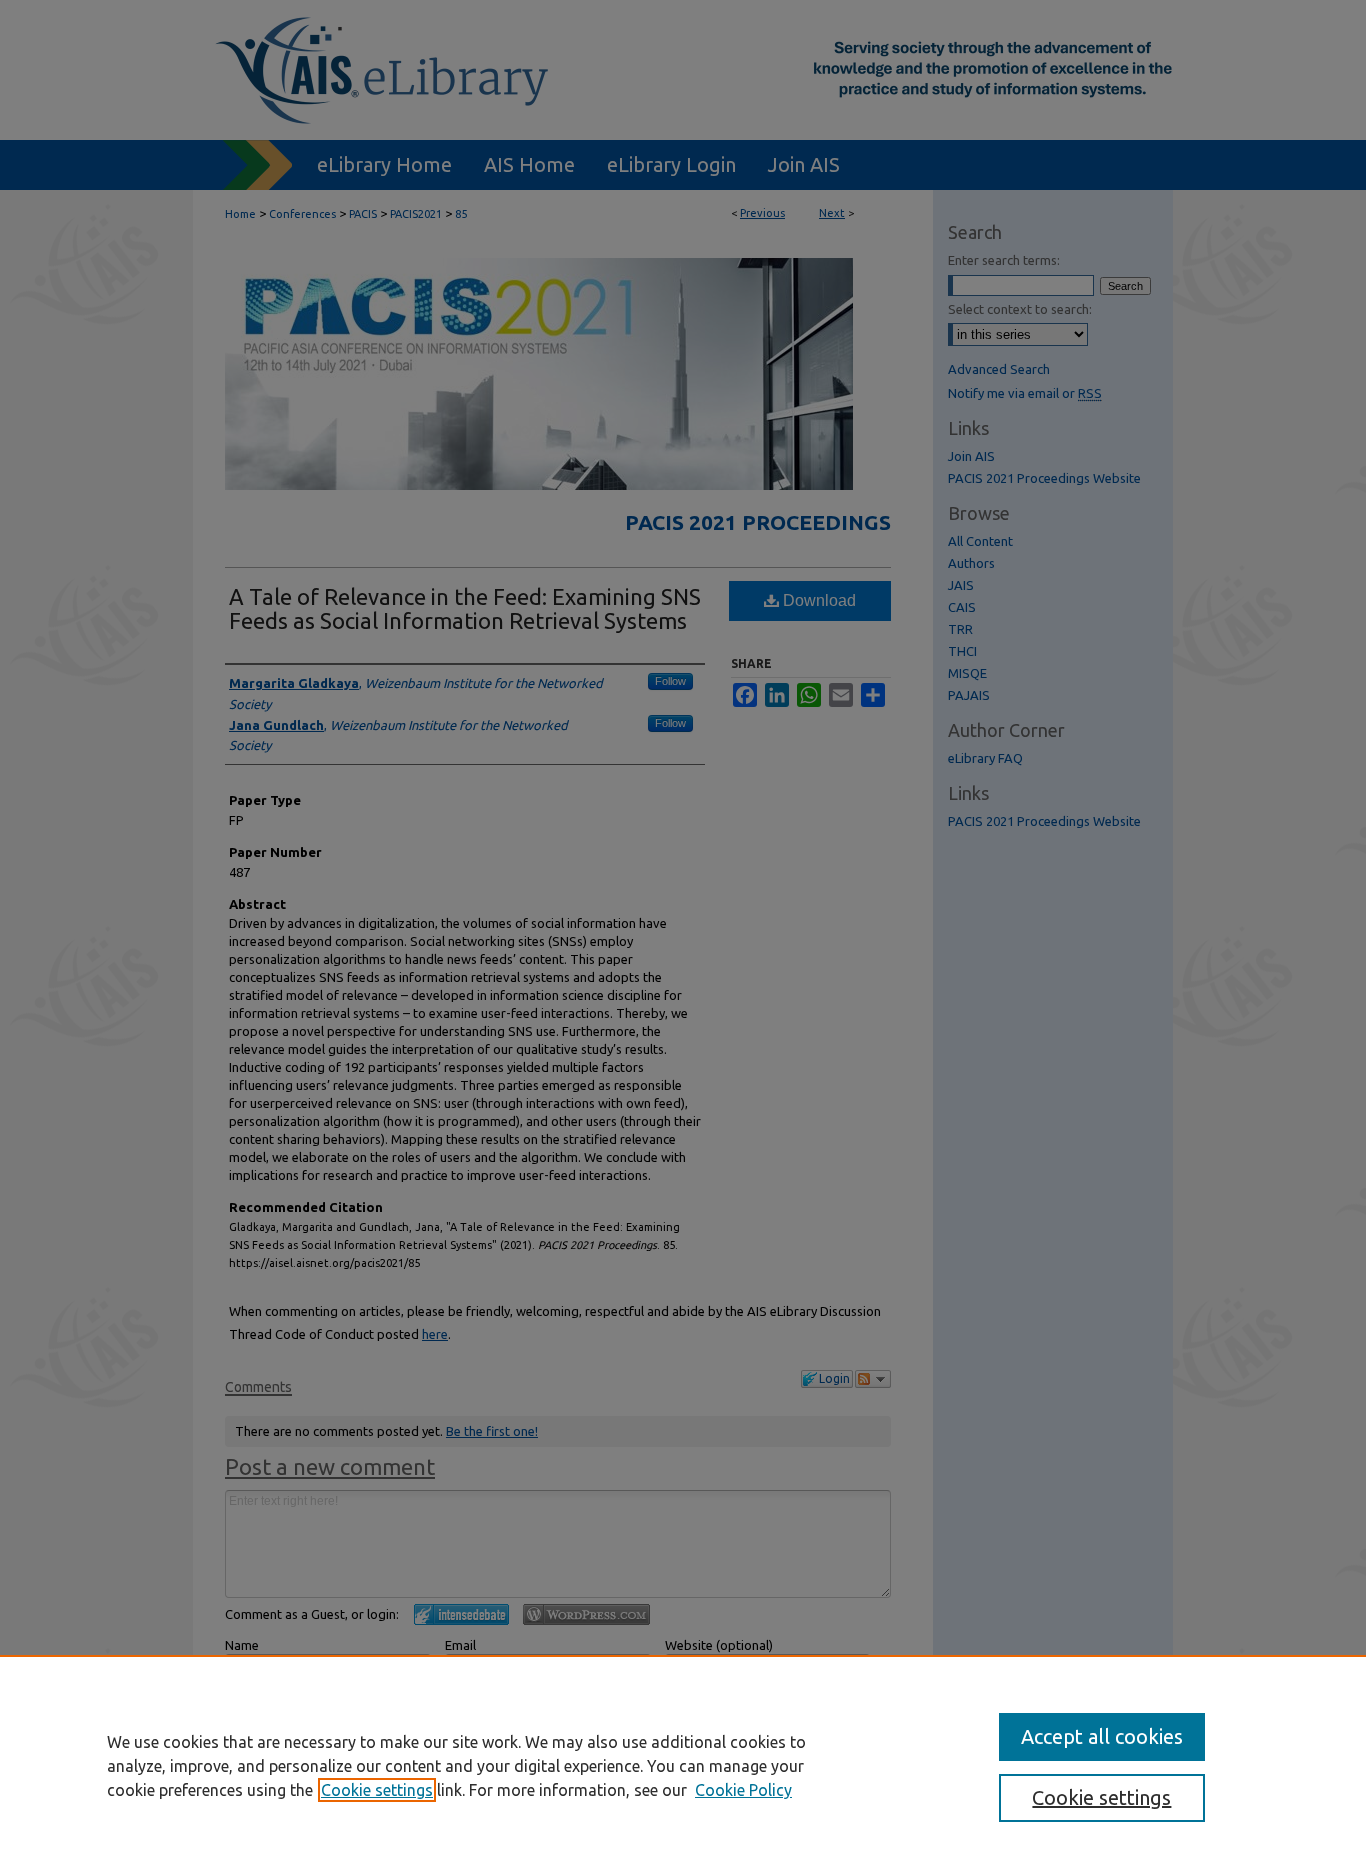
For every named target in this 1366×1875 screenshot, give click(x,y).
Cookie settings (377, 1790)
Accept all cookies (1102, 1736)
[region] (683, 1765)
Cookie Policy (743, 1790)
